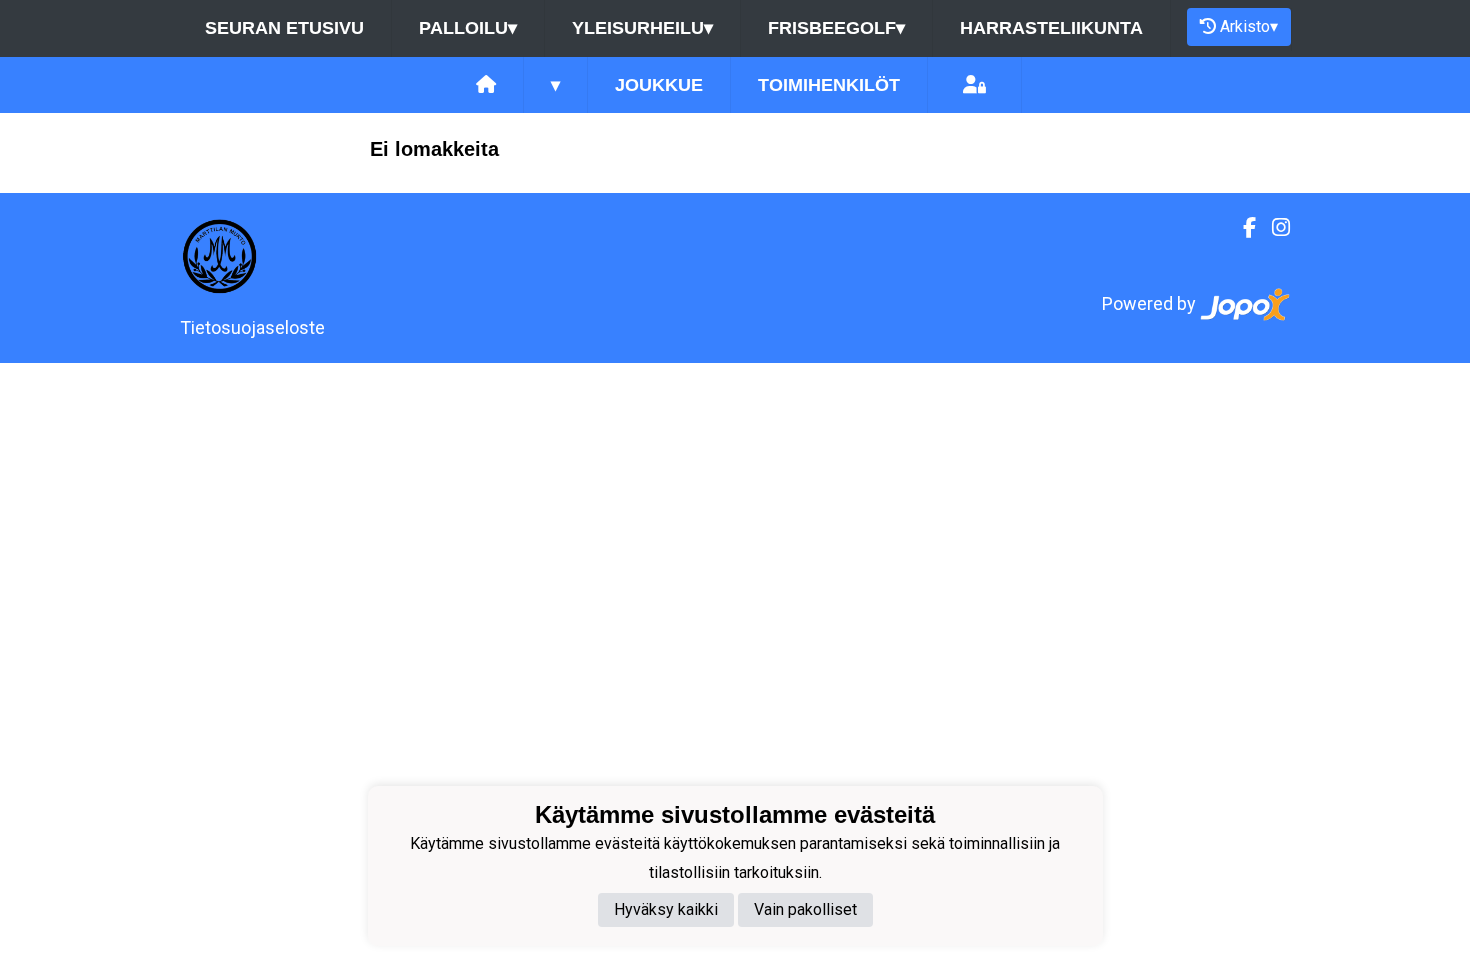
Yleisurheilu (642, 28)
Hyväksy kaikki (666, 909)
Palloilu (468, 28)
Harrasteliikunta (1051, 28)
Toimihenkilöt (829, 85)
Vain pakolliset (805, 909)
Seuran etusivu (284, 28)
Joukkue (659, 85)
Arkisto (1249, 26)
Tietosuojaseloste (252, 327)
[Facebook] (1241, 228)
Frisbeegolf (836, 28)
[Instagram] (1273, 228)
